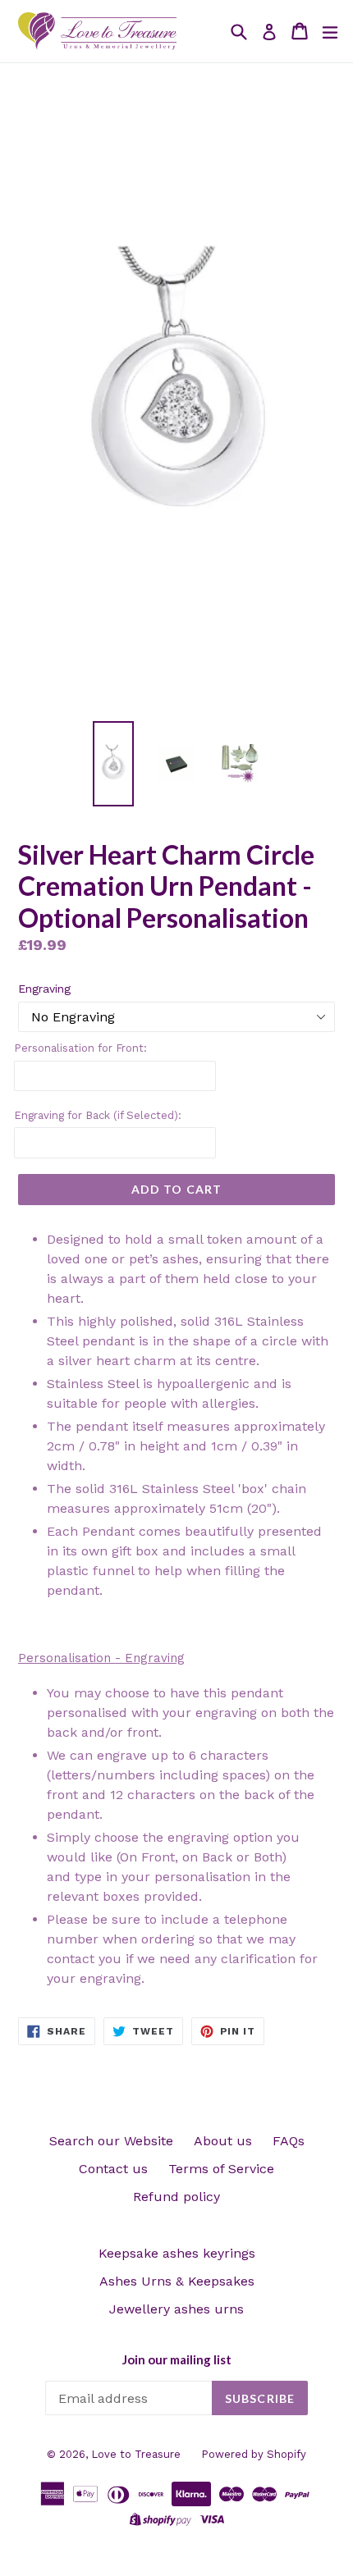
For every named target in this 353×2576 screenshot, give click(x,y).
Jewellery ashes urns (176, 2309)
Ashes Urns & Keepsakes (177, 2281)
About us (223, 2141)
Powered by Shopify (254, 2454)
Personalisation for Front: (80, 1048)
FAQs (289, 2141)
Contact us (113, 2169)
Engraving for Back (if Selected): (98, 1115)
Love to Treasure (136, 2454)
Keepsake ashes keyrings (177, 2253)
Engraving (44, 989)
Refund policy (176, 2197)
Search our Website (111, 2141)
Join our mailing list (177, 2359)
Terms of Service (221, 2169)
